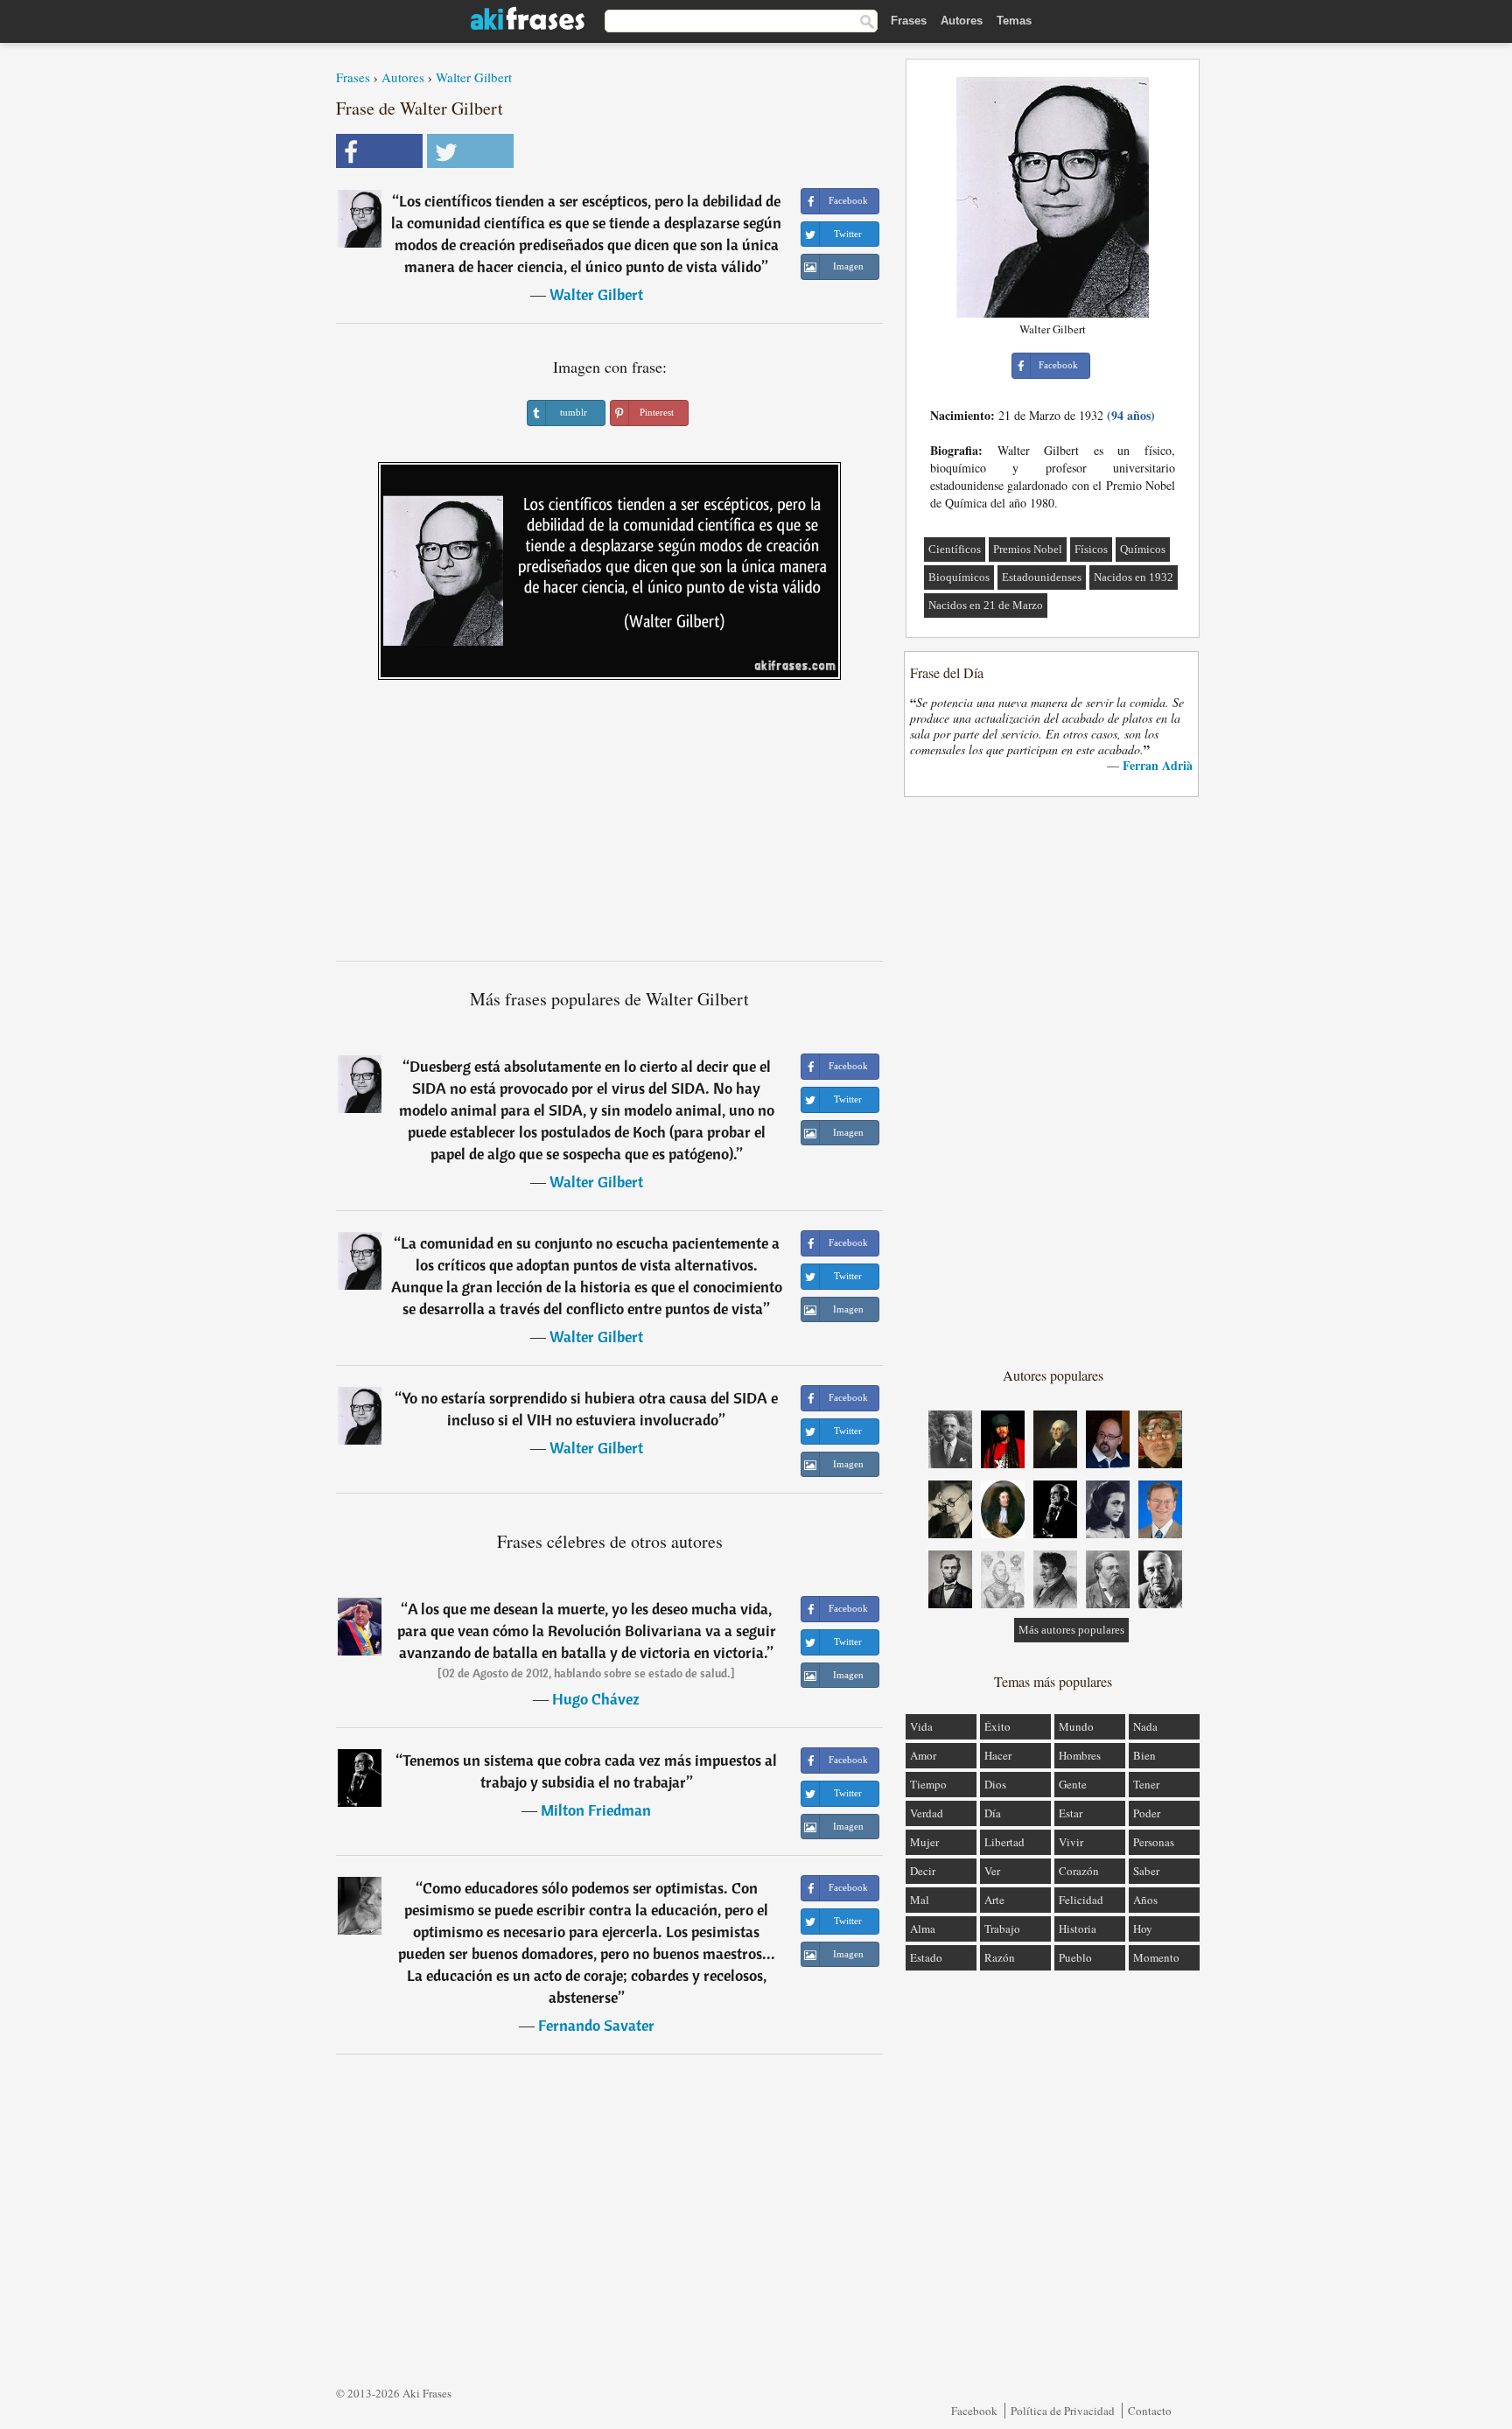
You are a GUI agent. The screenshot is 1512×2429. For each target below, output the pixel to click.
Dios (995, 1784)
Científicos (955, 549)
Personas (1154, 1842)
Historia (1078, 1928)
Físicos (1091, 549)
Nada (1145, 1726)
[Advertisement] (610, 827)
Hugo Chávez (596, 1699)
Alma (923, 1928)
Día (993, 1813)
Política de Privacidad (1063, 2411)
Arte (994, 1900)
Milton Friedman (596, 1810)
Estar (1071, 1813)
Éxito (997, 1726)
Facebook (974, 2411)
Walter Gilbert (474, 77)
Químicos (1143, 549)
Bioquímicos (959, 577)
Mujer (924, 1842)
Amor (923, 1755)
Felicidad (1081, 1900)
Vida (921, 1726)
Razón (1000, 1957)
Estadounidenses (1042, 577)
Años (1145, 1900)
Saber (1146, 1871)
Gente (1073, 1784)
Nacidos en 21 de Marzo (986, 605)
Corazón (1079, 1871)
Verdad (927, 1813)
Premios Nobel (1028, 549)
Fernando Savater (596, 2025)
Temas (1014, 21)
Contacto (1150, 2411)
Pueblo (1075, 1957)
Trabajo (1002, 1928)
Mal (920, 1900)
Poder (1147, 1813)
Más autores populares (1071, 1630)
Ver (992, 1871)
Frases (909, 21)
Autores (962, 21)
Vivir (1071, 1842)
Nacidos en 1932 (1134, 577)
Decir (923, 1871)
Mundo (1076, 1726)
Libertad (1004, 1842)
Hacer (998, 1755)
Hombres (1080, 1755)
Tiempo (928, 1784)
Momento (1156, 1957)
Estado (926, 1957)
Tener (1146, 1784)
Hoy (1143, 1928)
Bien (1144, 1755)
